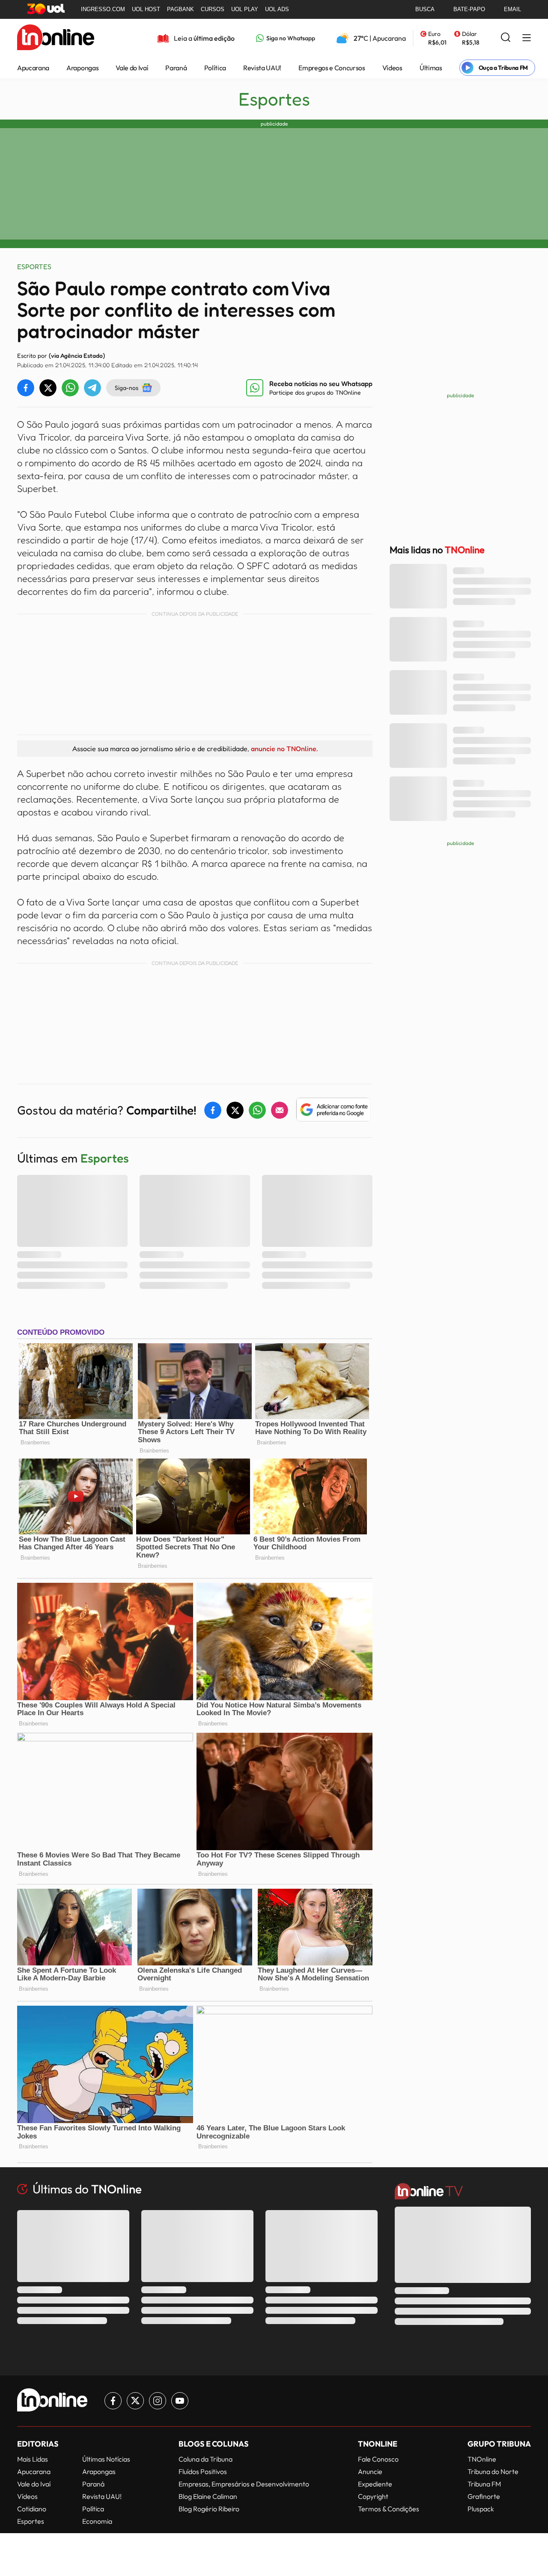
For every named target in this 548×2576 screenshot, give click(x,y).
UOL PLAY (245, 9)
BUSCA (425, 9)
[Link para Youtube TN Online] (180, 2401)
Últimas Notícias (106, 2459)
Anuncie (370, 2471)
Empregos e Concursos (332, 68)
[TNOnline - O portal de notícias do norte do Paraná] (56, 38)
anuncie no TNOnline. (284, 749)
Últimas (431, 68)
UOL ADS (277, 9)
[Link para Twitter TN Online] (135, 2401)
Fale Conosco (378, 2459)
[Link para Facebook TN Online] (113, 2401)
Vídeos (392, 68)
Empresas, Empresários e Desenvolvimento (244, 2484)
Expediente (375, 2484)
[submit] (506, 38)
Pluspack (481, 2509)
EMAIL (512, 9)
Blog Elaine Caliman (208, 2496)
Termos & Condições (389, 2509)
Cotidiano (32, 2509)
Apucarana (33, 68)
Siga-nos (127, 388)
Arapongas (82, 68)
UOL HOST (146, 9)
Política (215, 68)
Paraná (176, 68)
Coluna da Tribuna (205, 2459)
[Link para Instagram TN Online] (158, 2401)
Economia (97, 2521)
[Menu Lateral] (527, 38)
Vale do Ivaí (132, 68)
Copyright (373, 2496)
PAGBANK (180, 9)
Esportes (274, 99)
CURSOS (213, 9)
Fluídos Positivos (203, 2471)
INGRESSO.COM (103, 9)
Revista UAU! (262, 68)
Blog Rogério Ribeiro (209, 2509)
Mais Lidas (33, 2459)
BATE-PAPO (469, 9)
